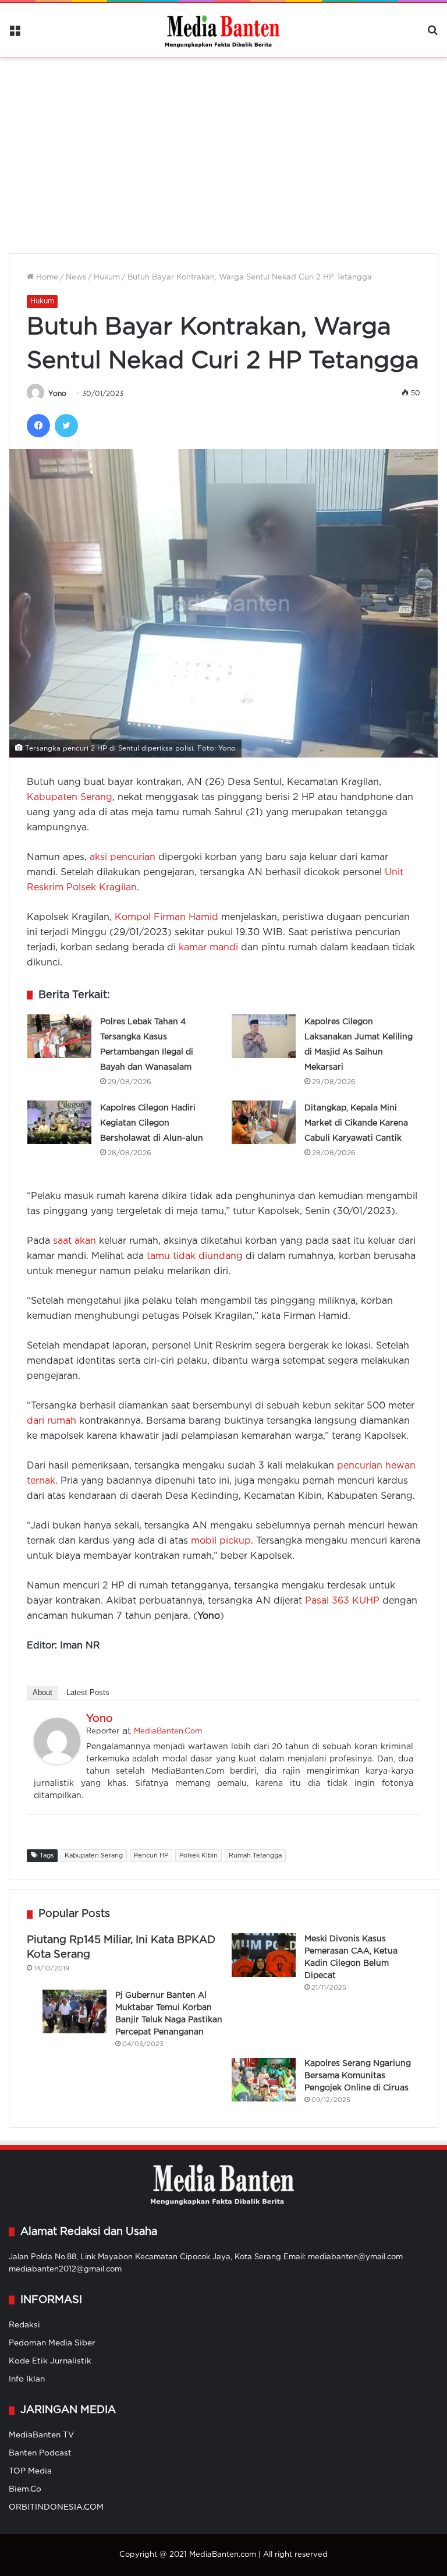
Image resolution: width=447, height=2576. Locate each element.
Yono (57, 394)
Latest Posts (88, 1692)
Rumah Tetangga (255, 1856)
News (76, 277)
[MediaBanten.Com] (223, 30)
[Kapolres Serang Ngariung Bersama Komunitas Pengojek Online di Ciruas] (264, 2080)
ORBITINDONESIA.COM (56, 2507)
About (42, 1692)
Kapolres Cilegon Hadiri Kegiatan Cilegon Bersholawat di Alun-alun (152, 1123)
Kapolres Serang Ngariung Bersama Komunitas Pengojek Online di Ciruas (358, 2076)
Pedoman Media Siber (52, 2343)
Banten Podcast (40, 2453)
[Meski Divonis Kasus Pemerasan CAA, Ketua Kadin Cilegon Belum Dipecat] (264, 1955)
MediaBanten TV (41, 2435)
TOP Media (30, 2471)
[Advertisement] (223, 148)
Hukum (107, 277)
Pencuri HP (151, 1856)
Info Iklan (27, 2379)
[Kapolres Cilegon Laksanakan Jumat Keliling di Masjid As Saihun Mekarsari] (264, 1036)
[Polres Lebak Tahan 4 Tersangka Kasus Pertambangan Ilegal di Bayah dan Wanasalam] (59, 1036)
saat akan (74, 1241)
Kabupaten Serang (70, 797)
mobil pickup (221, 1541)
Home (46, 277)
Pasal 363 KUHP (342, 1601)
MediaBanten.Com (168, 1731)
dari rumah (52, 1421)
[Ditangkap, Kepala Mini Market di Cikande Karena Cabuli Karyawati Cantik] (264, 1122)
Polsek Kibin (198, 1856)
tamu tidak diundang (195, 1256)
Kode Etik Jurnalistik (50, 2361)
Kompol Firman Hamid (166, 917)
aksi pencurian (123, 857)
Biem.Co (25, 2489)
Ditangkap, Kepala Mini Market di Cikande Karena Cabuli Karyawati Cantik (356, 1123)
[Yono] (57, 1762)
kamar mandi (208, 948)
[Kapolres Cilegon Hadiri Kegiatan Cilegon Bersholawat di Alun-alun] (59, 1122)
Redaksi (24, 2325)
